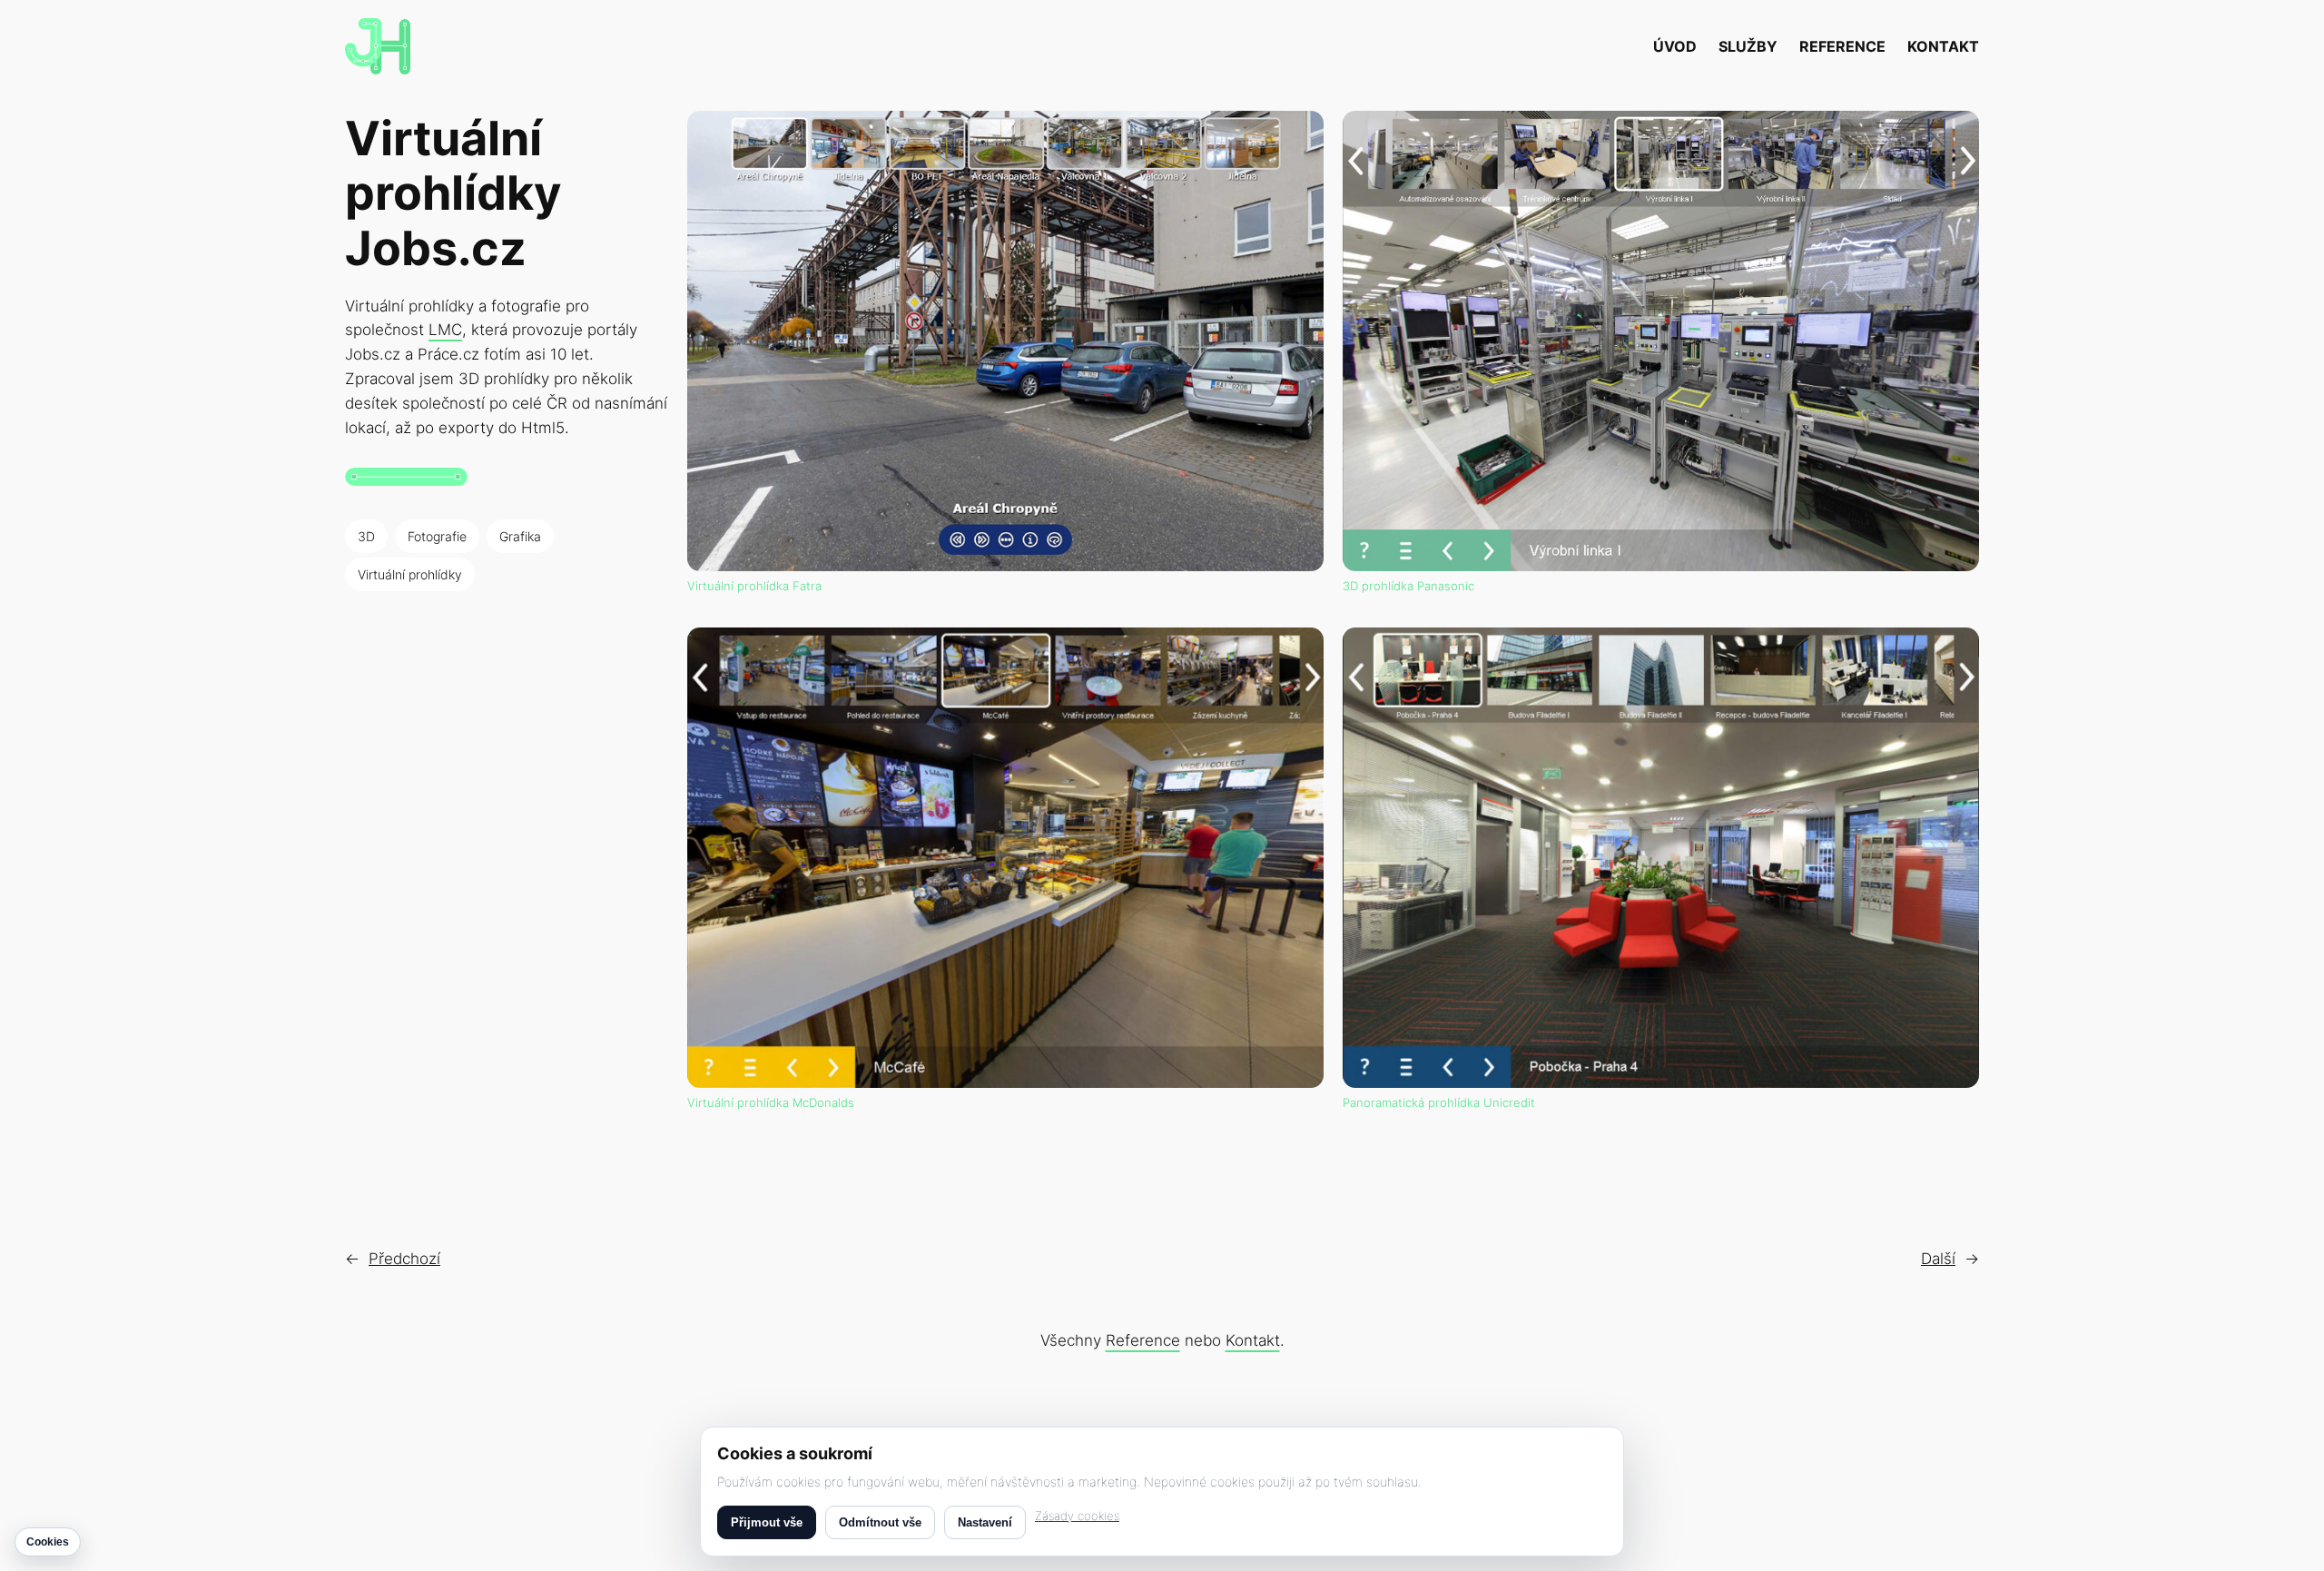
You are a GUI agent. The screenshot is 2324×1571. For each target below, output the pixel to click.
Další (1938, 1259)
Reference (1143, 1340)
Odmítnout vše (880, 1522)
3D (366, 536)
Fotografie (437, 536)
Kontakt (1253, 1340)
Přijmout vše (767, 1522)
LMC (445, 330)
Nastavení (985, 1522)
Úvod (1675, 46)
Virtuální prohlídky (410, 574)
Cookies (48, 1542)
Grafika (520, 536)
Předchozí (404, 1259)
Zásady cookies (1077, 1516)
